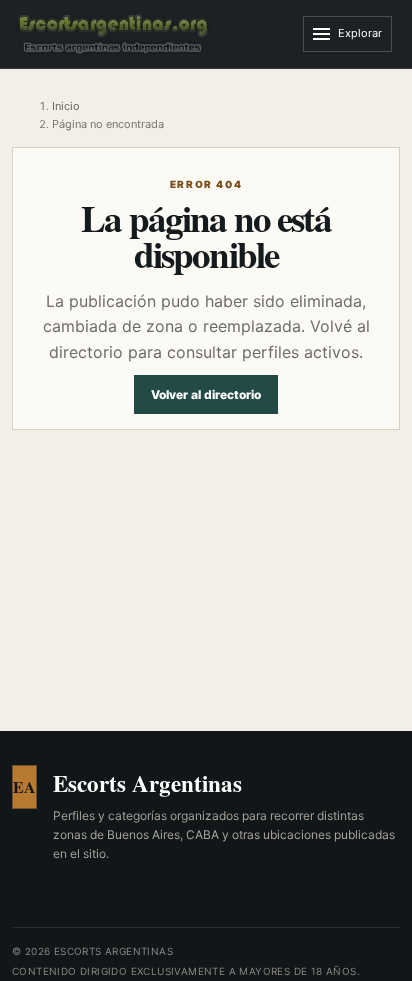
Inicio (66, 106)
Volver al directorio (206, 394)
